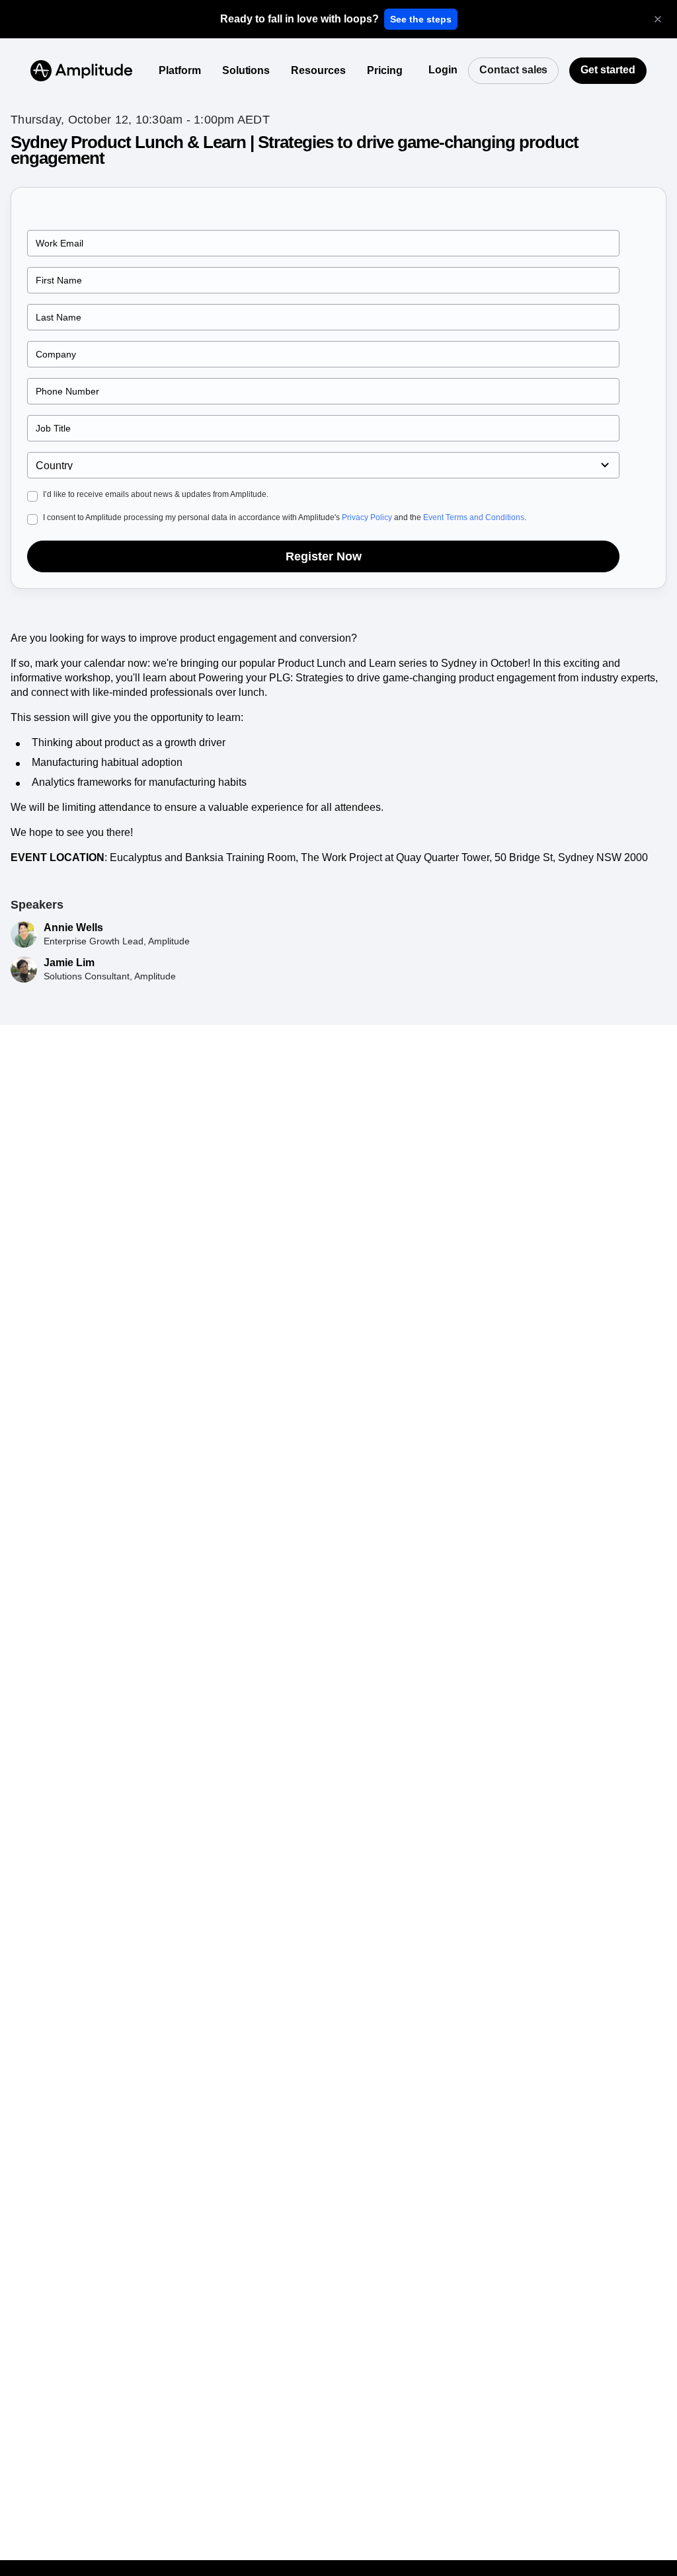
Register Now (324, 556)
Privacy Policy (367, 517)
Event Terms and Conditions (474, 517)
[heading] (299, 19)
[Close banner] (658, 19)
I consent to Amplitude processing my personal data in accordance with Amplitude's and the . (285, 517)
